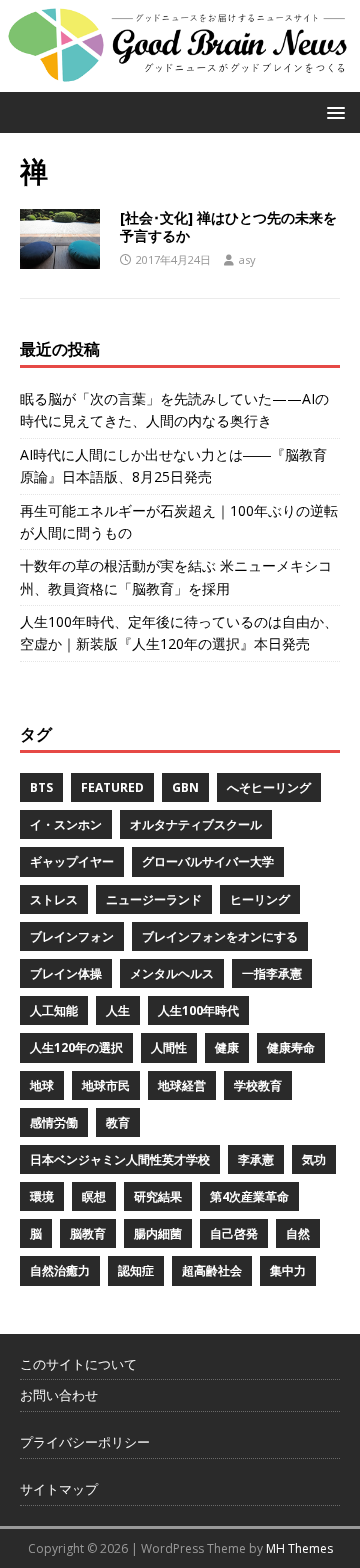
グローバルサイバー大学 (208, 861)
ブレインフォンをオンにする (220, 936)
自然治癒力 (60, 1270)
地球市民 (106, 1085)
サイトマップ (59, 1489)
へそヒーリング (269, 787)
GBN (185, 787)
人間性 (169, 1047)
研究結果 (158, 1196)
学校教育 (258, 1085)
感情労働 (54, 1122)
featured (112, 787)
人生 (118, 1010)
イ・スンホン (66, 824)
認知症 (136, 1270)
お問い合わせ (59, 1395)
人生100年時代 (198, 1010)
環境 (42, 1196)
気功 (314, 1159)
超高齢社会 (212, 1270)
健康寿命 (291, 1047)
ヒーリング (260, 899)
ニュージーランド (154, 899)
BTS (41, 787)
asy (247, 259)
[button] (332, 111)
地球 (42, 1085)
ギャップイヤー (72, 861)
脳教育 (88, 1233)
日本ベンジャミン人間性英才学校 (120, 1159)
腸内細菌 (158, 1233)
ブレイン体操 (66, 973)
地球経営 (182, 1085)
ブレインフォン (72, 936)
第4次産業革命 (249, 1196)
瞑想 (94, 1196)
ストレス (54, 899)
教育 (118, 1122)
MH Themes (299, 1548)
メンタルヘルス (172, 973)
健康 (227, 1047)
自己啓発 (234, 1233)
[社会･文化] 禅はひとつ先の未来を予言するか (228, 226)
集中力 (288, 1270)
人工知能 (54, 1010)
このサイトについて (78, 1364)
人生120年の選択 (76, 1047)
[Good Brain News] (180, 79)
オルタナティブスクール (196, 824)
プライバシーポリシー (85, 1442)
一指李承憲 (272, 973)
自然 (298, 1233)
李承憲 (256, 1159)
